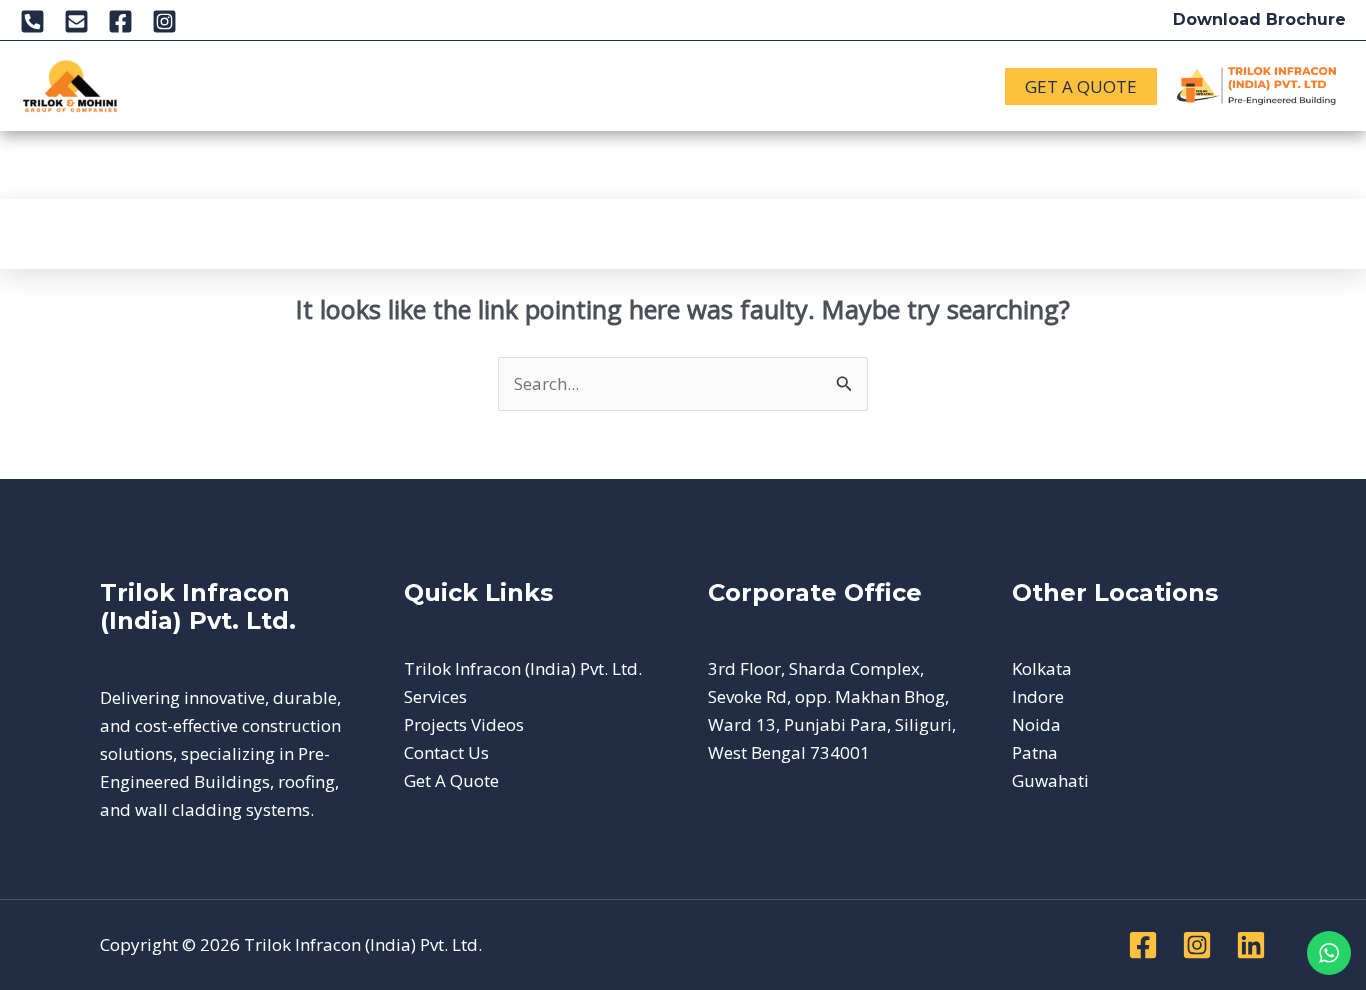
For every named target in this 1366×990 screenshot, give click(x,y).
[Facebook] (120, 21)
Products (409, 70)
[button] (233, 71)
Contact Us (216, 100)
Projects (530, 70)
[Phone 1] (32, 21)
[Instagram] (164, 21)
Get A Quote (451, 780)
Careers (812, 70)
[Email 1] (76, 21)
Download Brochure (1259, 19)
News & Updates (682, 70)
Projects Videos (464, 724)
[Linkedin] (1251, 945)
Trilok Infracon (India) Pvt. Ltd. (523, 668)
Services (308, 70)
